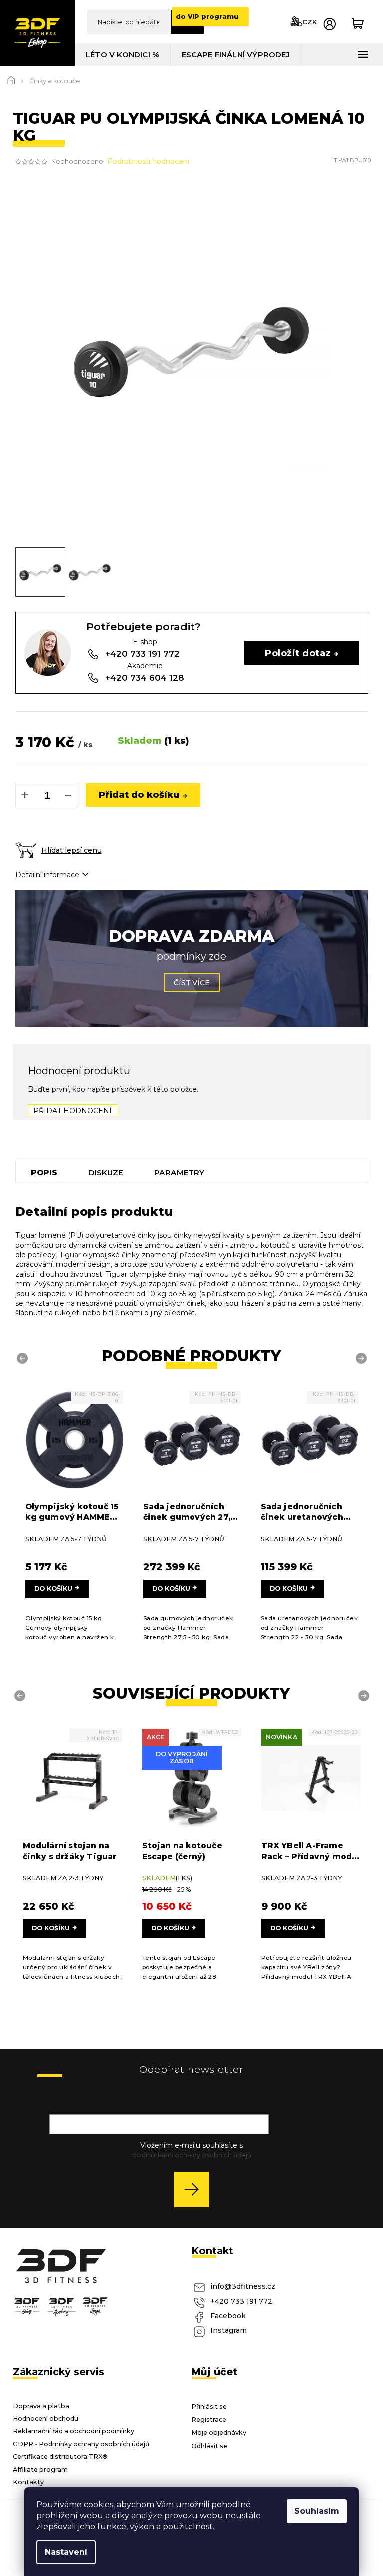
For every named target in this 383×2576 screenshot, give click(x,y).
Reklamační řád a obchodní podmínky (74, 2431)
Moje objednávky (219, 2433)
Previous (24, 1358)
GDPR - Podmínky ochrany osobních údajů (81, 2444)
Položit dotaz (298, 653)
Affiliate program (40, 2470)
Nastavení (66, 2552)
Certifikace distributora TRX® (60, 2457)
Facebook (228, 2316)
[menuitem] (123, 55)
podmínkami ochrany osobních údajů (192, 2155)
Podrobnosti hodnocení (148, 161)
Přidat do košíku (139, 795)
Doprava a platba (41, 2406)
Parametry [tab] (179, 1172)
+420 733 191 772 (241, 2301)
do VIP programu (207, 16)
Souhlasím (317, 2511)
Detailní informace (47, 875)
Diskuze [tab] (106, 1172)
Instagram (229, 2330)
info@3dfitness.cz (243, 2286)
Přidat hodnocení (73, 1111)
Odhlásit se (209, 2446)
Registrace (209, 2420)
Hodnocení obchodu (46, 2419)
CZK (309, 22)
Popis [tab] (44, 1172)
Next (363, 1358)
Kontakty (28, 2482)
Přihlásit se (195, 2189)
